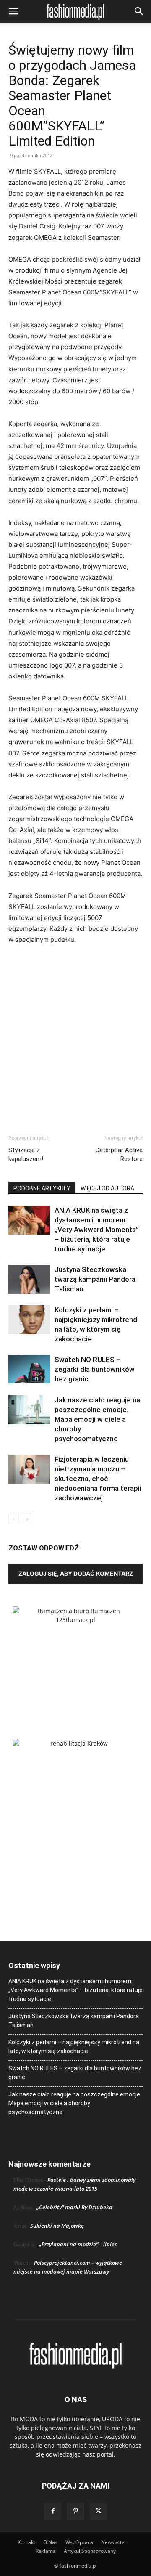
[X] (98, 2511)
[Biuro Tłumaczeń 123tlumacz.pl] (75, 1659)
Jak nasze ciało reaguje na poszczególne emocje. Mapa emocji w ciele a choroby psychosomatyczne (97, 1419)
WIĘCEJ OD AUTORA (107, 1188)
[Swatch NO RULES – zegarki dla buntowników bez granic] (29, 1369)
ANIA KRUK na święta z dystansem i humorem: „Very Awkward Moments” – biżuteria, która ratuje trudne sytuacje (97, 1230)
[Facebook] (53, 2511)
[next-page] (27, 1519)
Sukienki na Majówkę (57, 2226)
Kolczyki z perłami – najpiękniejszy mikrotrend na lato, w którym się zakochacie (74, 2047)
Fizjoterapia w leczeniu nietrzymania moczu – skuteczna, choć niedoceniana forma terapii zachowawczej (98, 1479)
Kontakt (26, 2542)
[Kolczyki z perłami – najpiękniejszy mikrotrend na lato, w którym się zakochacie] (29, 1320)
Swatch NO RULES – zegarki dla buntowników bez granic (95, 1369)
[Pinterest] (75, 2511)
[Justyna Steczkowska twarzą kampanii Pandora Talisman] (29, 1279)
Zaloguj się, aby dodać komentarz (76, 1573)
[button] (13, 11)
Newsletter (114, 2542)
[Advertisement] (75, 1032)
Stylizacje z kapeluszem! (26, 1154)
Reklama (46, 2551)
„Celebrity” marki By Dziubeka (74, 2207)
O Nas (50, 2542)
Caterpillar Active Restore (119, 1154)
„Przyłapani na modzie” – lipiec (78, 2244)
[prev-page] (14, 1519)
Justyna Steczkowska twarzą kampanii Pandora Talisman (95, 1279)
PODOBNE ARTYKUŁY (42, 1188)
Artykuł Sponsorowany (90, 2551)
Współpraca (79, 2542)
